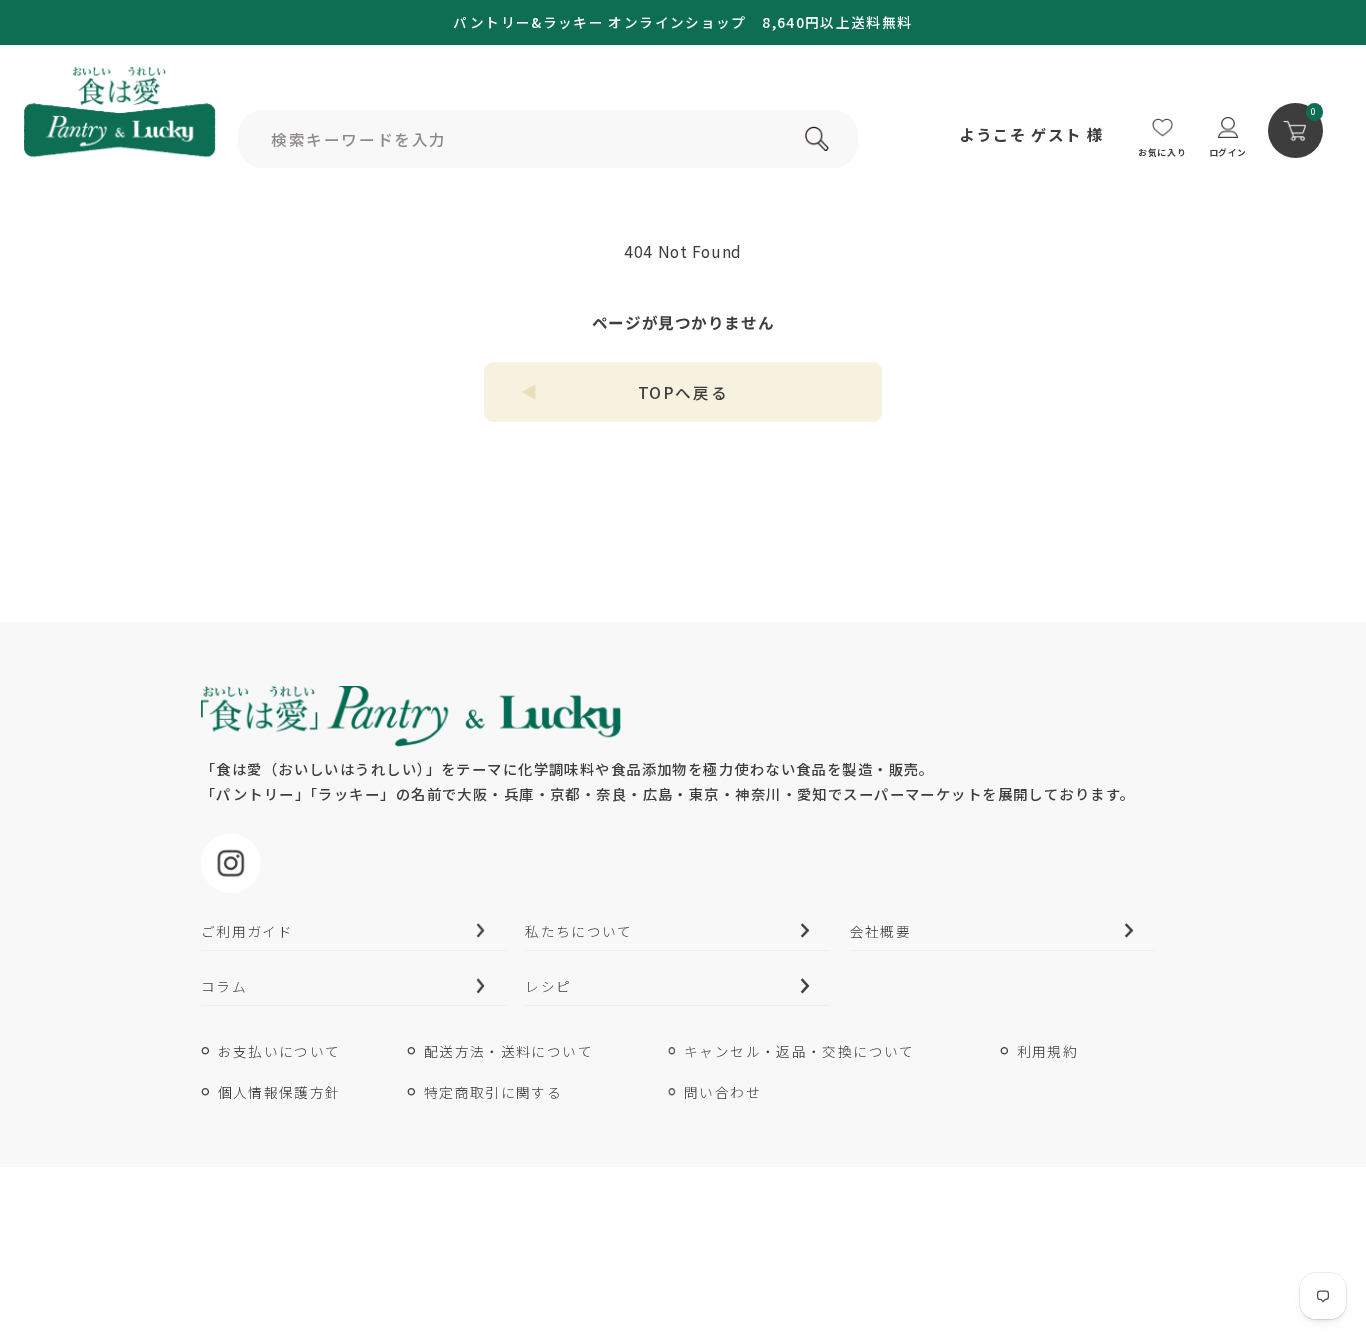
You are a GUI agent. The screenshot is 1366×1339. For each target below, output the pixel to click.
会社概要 (880, 931)
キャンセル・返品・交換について (799, 1051)
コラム (224, 986)
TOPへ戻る (683, 392)
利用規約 (1047, 1051)
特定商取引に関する (493, 1092)
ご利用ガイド (247, 931)
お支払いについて (279, 1051)
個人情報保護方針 (279, 1092)
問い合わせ (722, 1092)
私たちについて (579, 931)
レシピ (548, 986)
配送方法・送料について (508, 1051)
